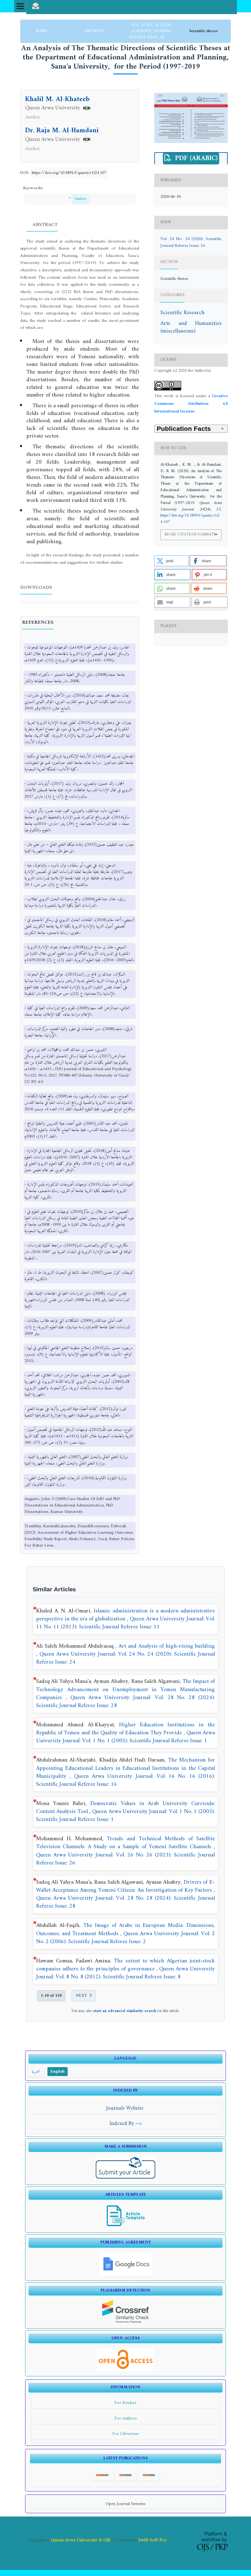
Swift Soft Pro (153, 2540)
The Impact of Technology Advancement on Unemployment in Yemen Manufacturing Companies (125, 1689)
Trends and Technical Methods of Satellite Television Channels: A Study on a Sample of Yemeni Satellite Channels (125, 1843)
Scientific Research (182, 313)
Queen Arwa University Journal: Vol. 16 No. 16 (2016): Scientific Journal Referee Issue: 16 (125, 1780)
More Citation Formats (190, 534)
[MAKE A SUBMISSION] (126, 2178)
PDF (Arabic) (195, 159)
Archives (95, 31)
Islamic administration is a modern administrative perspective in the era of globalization (125, 1615)
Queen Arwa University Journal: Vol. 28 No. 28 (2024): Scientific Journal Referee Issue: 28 (125, 1702)
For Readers (125, 2403)
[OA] (125, 2370)
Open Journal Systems (125, 2504)
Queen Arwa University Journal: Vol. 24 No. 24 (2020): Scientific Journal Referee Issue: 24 (125, 1658)
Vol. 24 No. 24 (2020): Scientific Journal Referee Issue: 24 (150, 31)
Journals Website (126, 2108)
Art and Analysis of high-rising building (167, 1646)
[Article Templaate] (126, 2226)
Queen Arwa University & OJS (81, 2540)
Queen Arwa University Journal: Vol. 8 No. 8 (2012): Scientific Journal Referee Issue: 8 (125, 1973)
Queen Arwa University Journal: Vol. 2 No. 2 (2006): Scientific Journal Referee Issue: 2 (125, 1938)
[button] (171, 561)
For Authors (126, 2418)
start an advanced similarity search (125, 2011)
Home (42, 31)
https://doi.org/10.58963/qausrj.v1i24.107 (69, 173)
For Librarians (126, 2434)
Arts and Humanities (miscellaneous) (191, 327)
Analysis (80, 199)
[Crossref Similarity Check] (126, 2322)
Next (81, 1996)
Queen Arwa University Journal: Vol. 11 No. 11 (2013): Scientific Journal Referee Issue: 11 (125, 1623)
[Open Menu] (20, 6)
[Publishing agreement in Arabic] (126, 2274)
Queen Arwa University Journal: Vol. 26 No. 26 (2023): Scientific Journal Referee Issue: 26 (125, 1859)
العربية (36, 2072)
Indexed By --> (126, 2124)
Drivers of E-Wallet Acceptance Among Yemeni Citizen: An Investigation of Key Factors (125, 1886)
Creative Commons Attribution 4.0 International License (191, 404)
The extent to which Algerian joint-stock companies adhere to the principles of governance (125, 1965)
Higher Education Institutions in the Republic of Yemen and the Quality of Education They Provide (125, 1729)
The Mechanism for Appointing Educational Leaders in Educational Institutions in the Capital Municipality (125, 1768)
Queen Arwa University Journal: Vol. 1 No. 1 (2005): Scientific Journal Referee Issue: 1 (125, 1737)
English (58, 2072)
